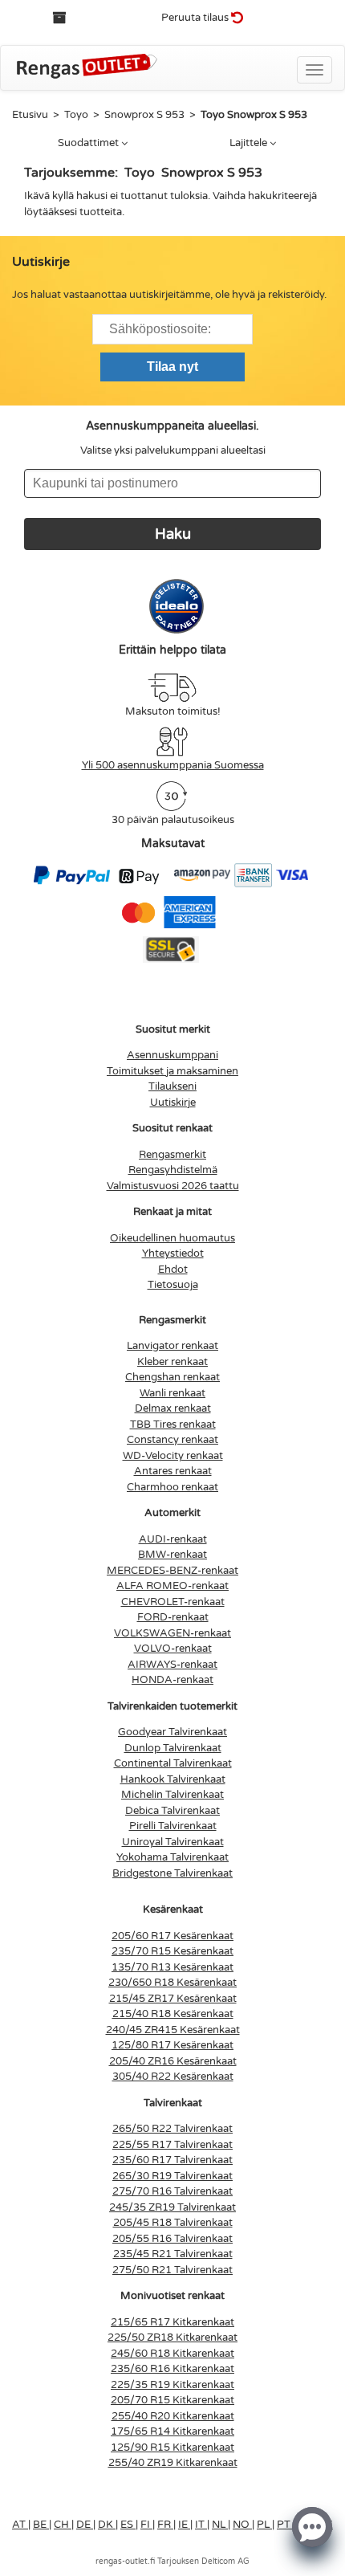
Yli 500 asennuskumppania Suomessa (173, 765)
